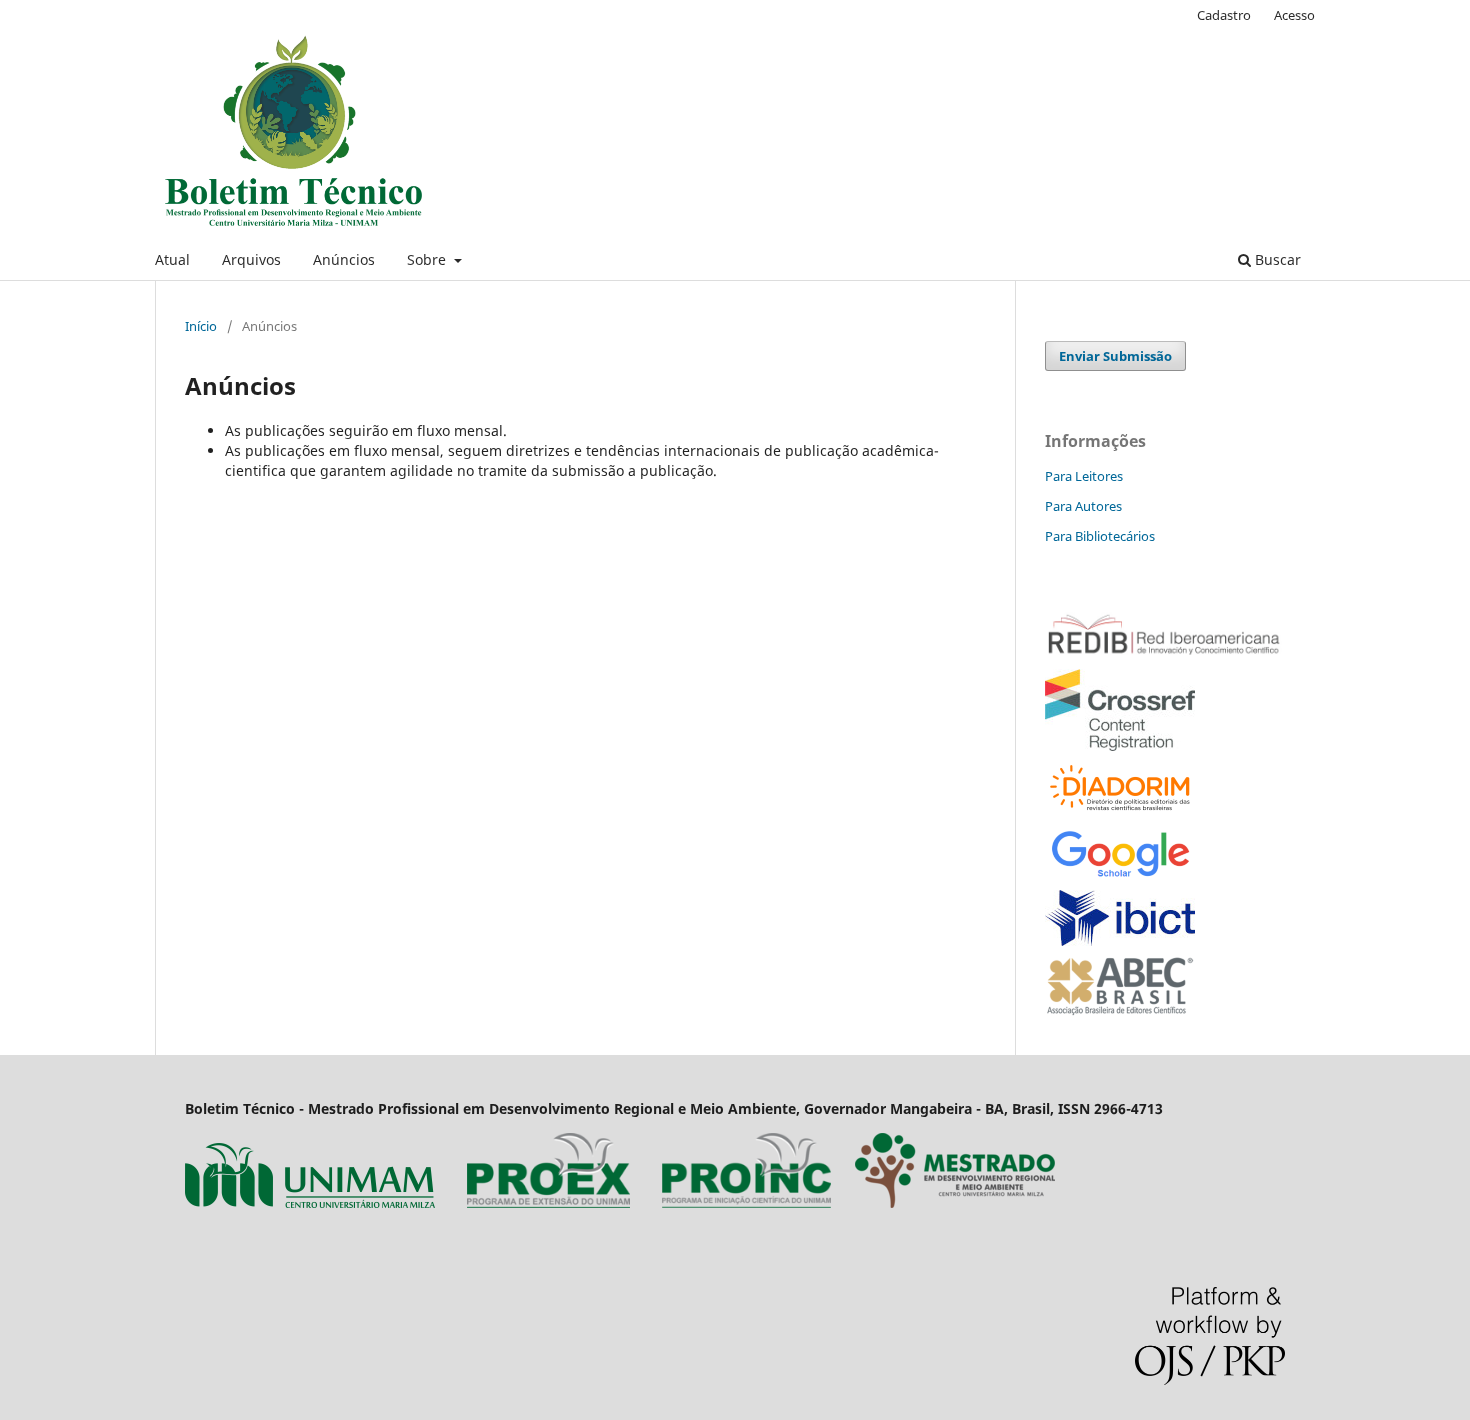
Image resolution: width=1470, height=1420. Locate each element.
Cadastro (1224, 15)
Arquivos (251, 259)
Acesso (1294, 15)
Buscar (1276, 259)
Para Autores (1083, 506)
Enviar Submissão (1115, 356)
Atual (172, 259)
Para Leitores (1084, 476)
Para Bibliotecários (1100, 536)
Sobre (428, 259)
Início (201, 326)
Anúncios (344, 259)
